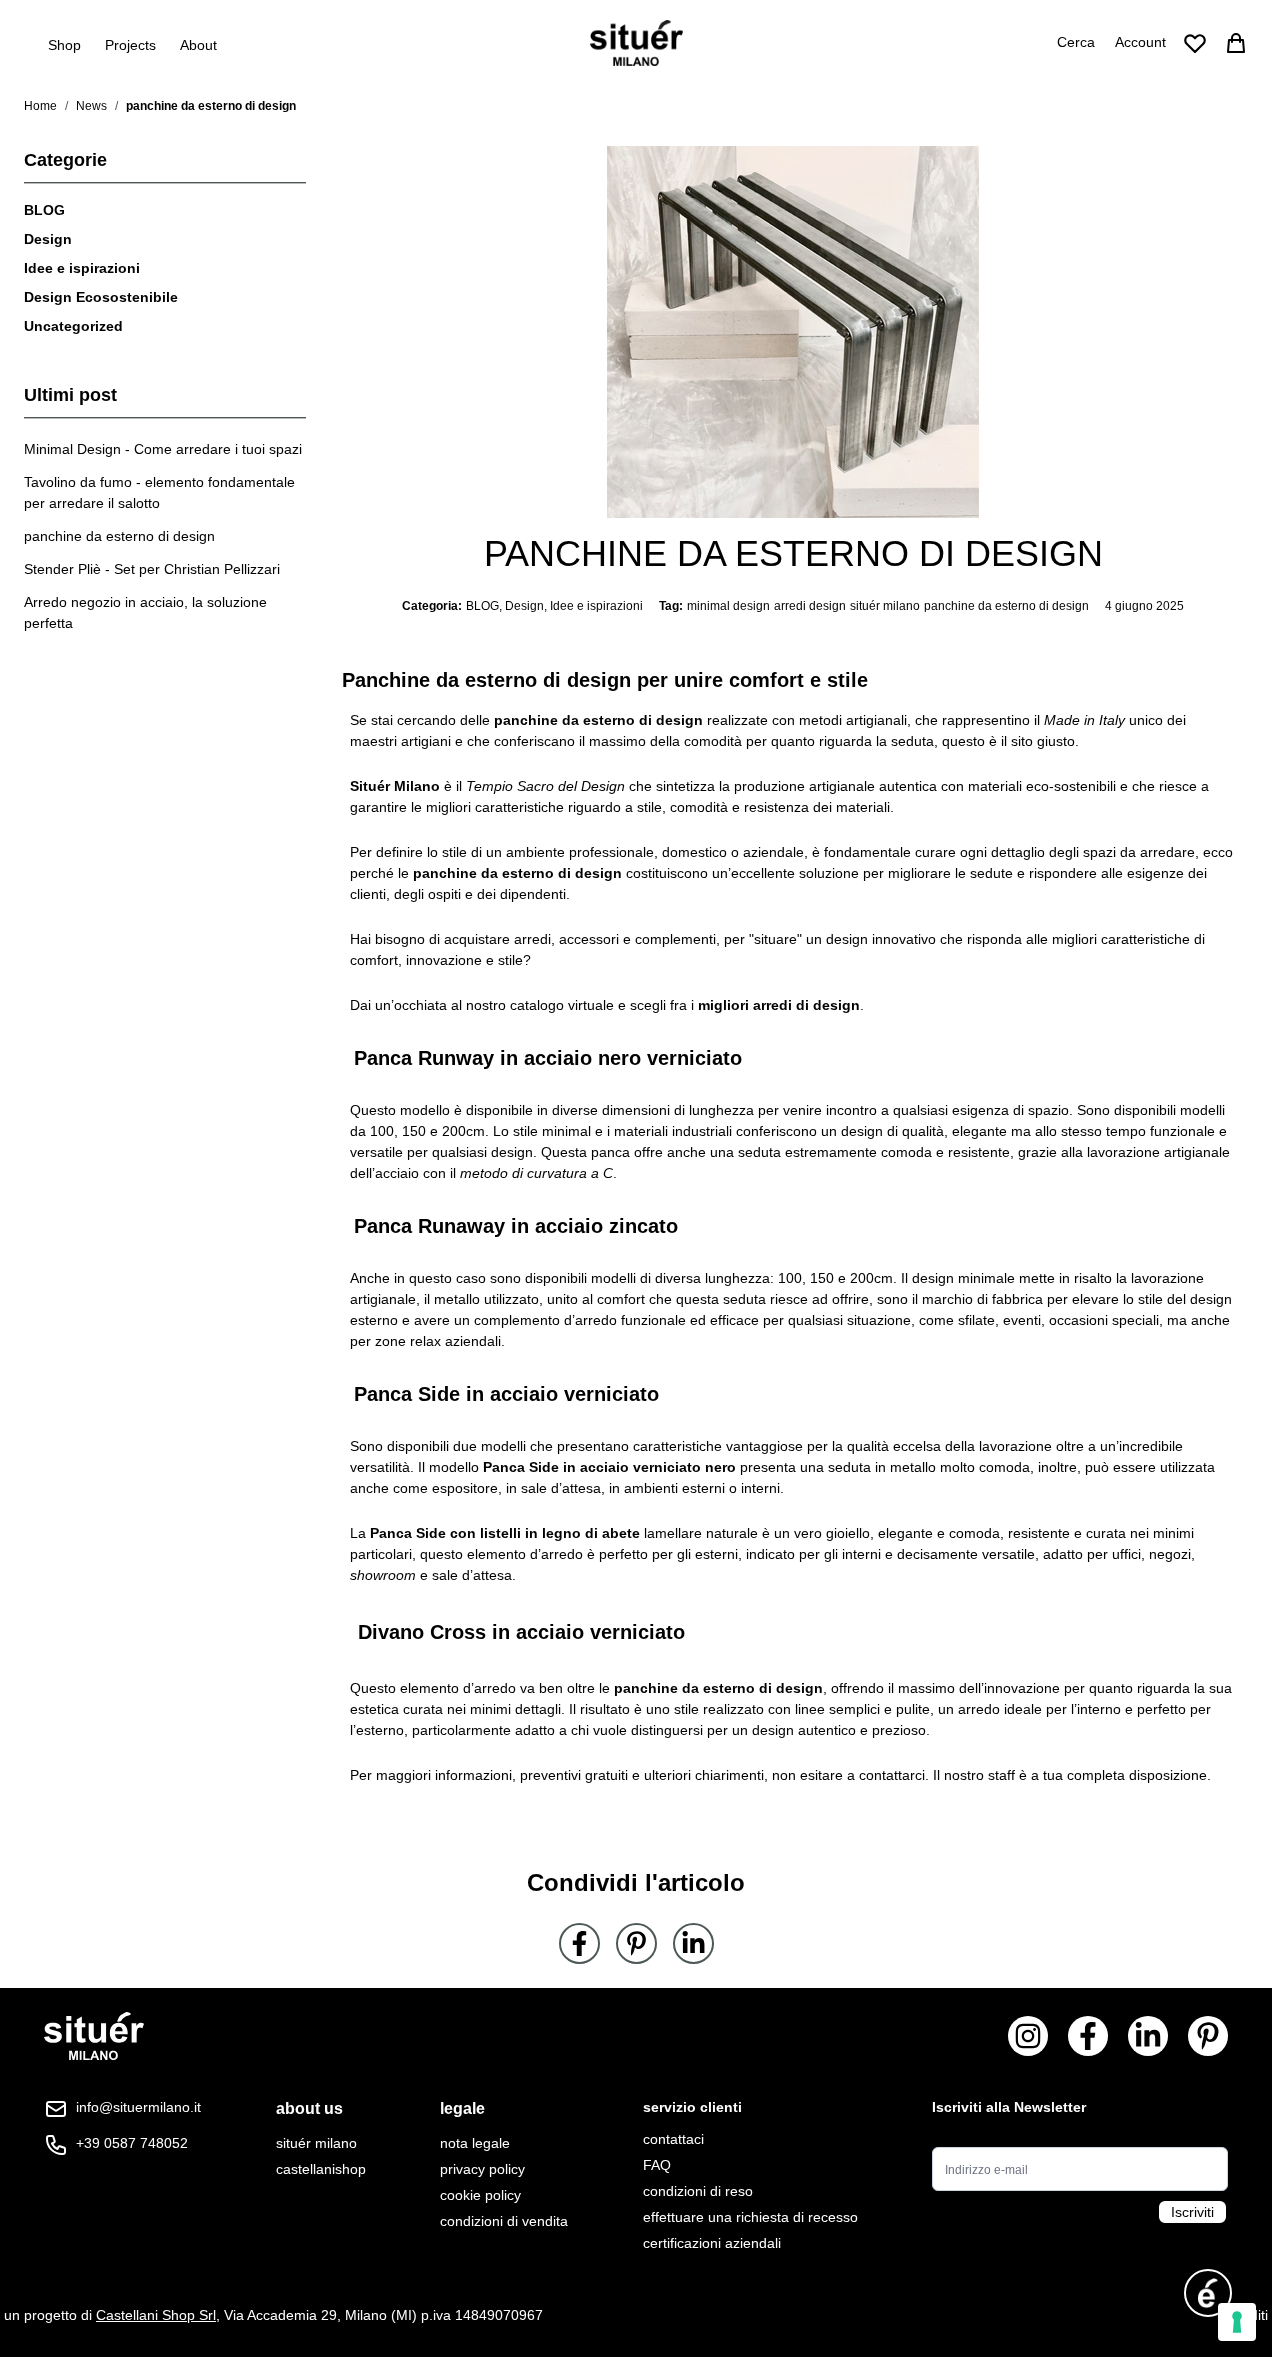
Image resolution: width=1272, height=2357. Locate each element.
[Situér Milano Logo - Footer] (94, 2036)
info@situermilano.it (138, 2107)
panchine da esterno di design (1006, 606)
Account (1140, 42)
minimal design (728, 606)
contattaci (673, 2139)
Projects (130, 45)
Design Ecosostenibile (101, 297)
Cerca (1076, 42)
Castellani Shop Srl (156, 2315)
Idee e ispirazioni (82, 268)
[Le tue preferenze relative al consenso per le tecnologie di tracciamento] (1237, 2322)
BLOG (44, 210)
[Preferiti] (1195, 43)
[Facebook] (579, 1943)
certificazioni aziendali (712, 2243)
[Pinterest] (636, 1943)
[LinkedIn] (693, 1943)
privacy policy (482, 2169)
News (91, 106)
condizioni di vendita (504, 2221)
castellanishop (321, 2169)
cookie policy (480, 2195)
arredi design (810, 606)
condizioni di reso (698, 2191)
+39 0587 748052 (132, 2143)
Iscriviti (1192, 2212)
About (198, 45)
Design (48, 239)
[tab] (321, 2109)
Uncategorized (73, 326)
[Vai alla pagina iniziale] (636, 43)
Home (40, 106)
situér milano (885, 606)
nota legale (475, 2143)
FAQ (657, 2165)
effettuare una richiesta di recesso (750, 2217)
